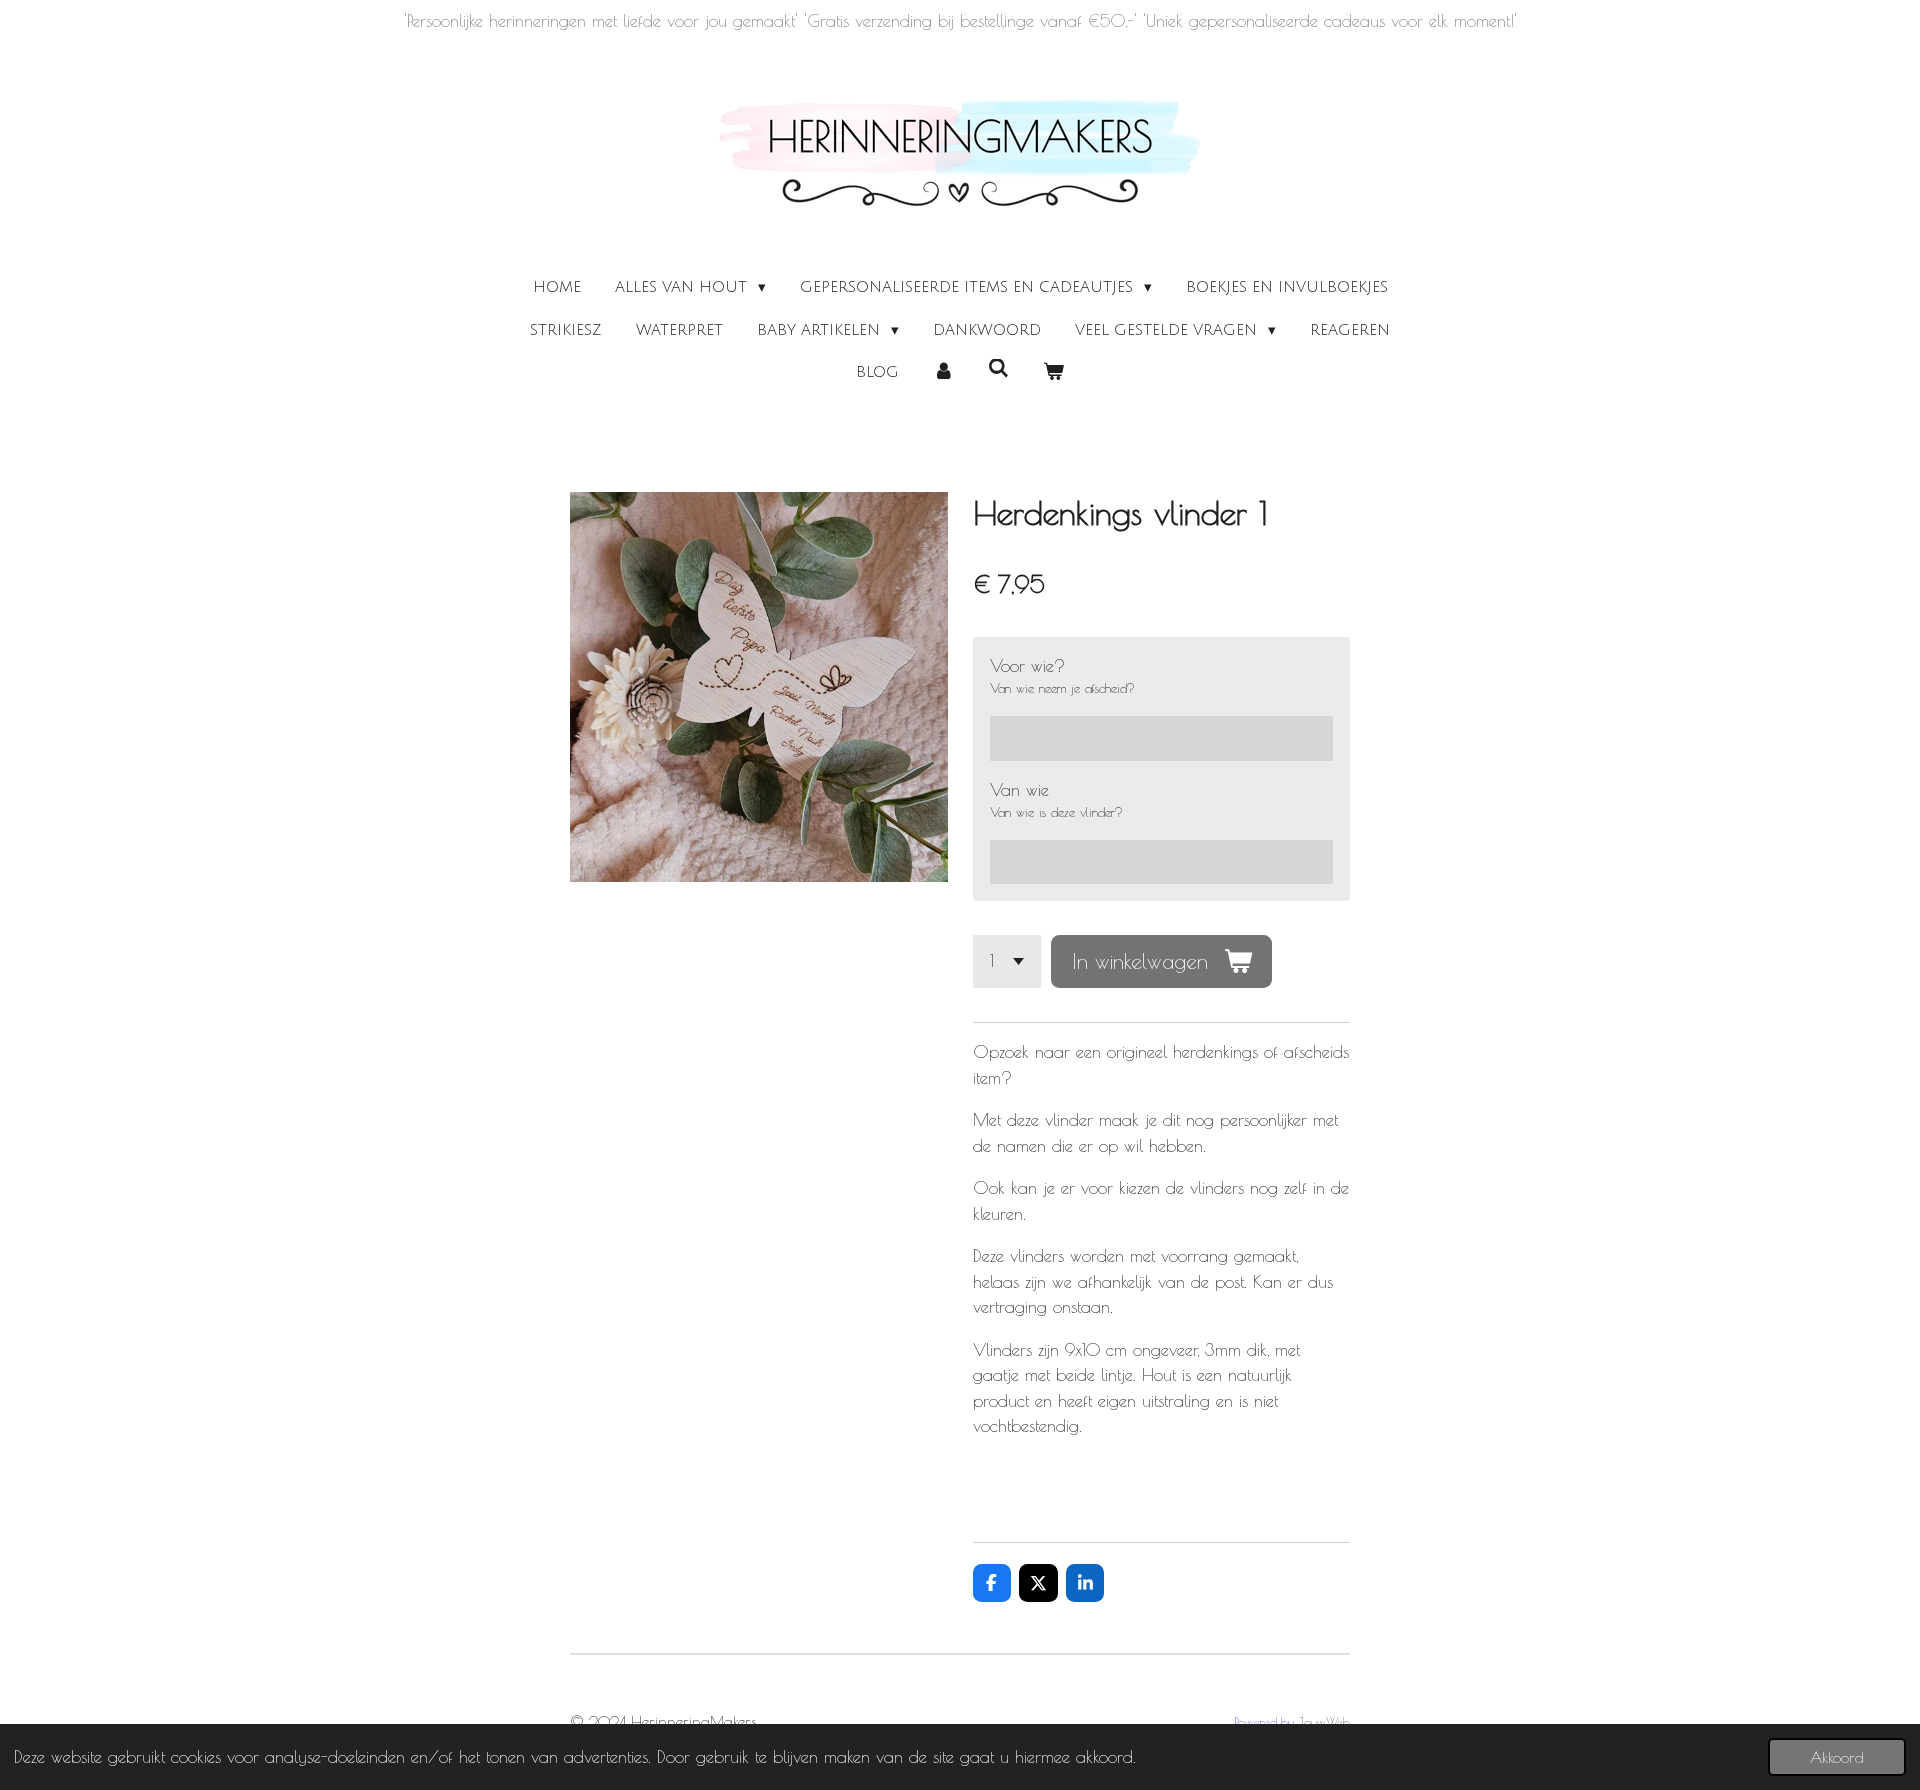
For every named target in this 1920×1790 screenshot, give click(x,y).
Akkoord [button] (1837, 1757)
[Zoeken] (998, 369)
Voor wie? (1027, 666)
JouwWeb (1324, 1722)
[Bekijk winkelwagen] (1053, 372)
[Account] (943, 372)
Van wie (1019, 790)
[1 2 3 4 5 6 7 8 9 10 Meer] (1007, 961)
